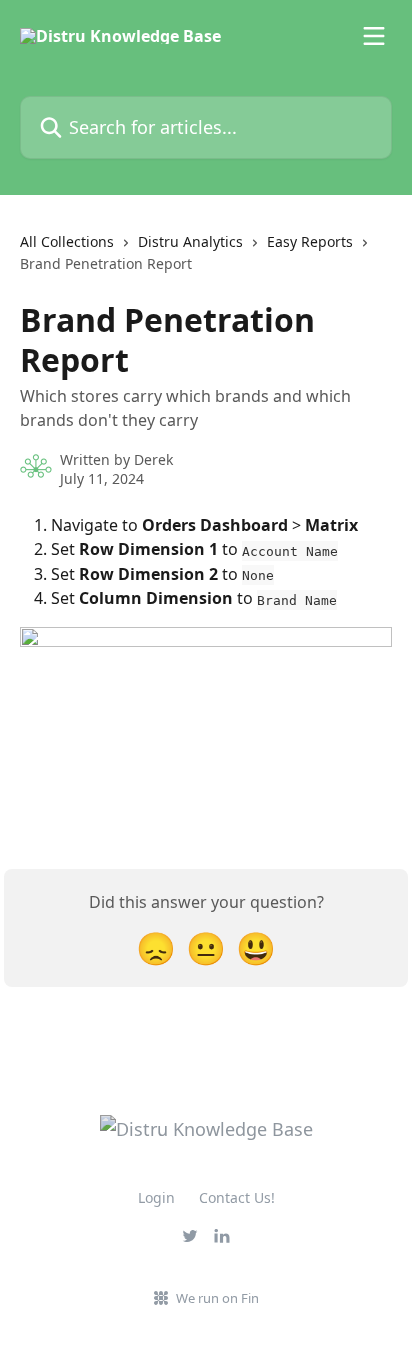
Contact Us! (237, 1197)
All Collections (67, 241)
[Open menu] (374, 36)
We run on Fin (217, 1298)
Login (156, 1197)
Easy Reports (310, 241)
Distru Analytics (190, 241)
